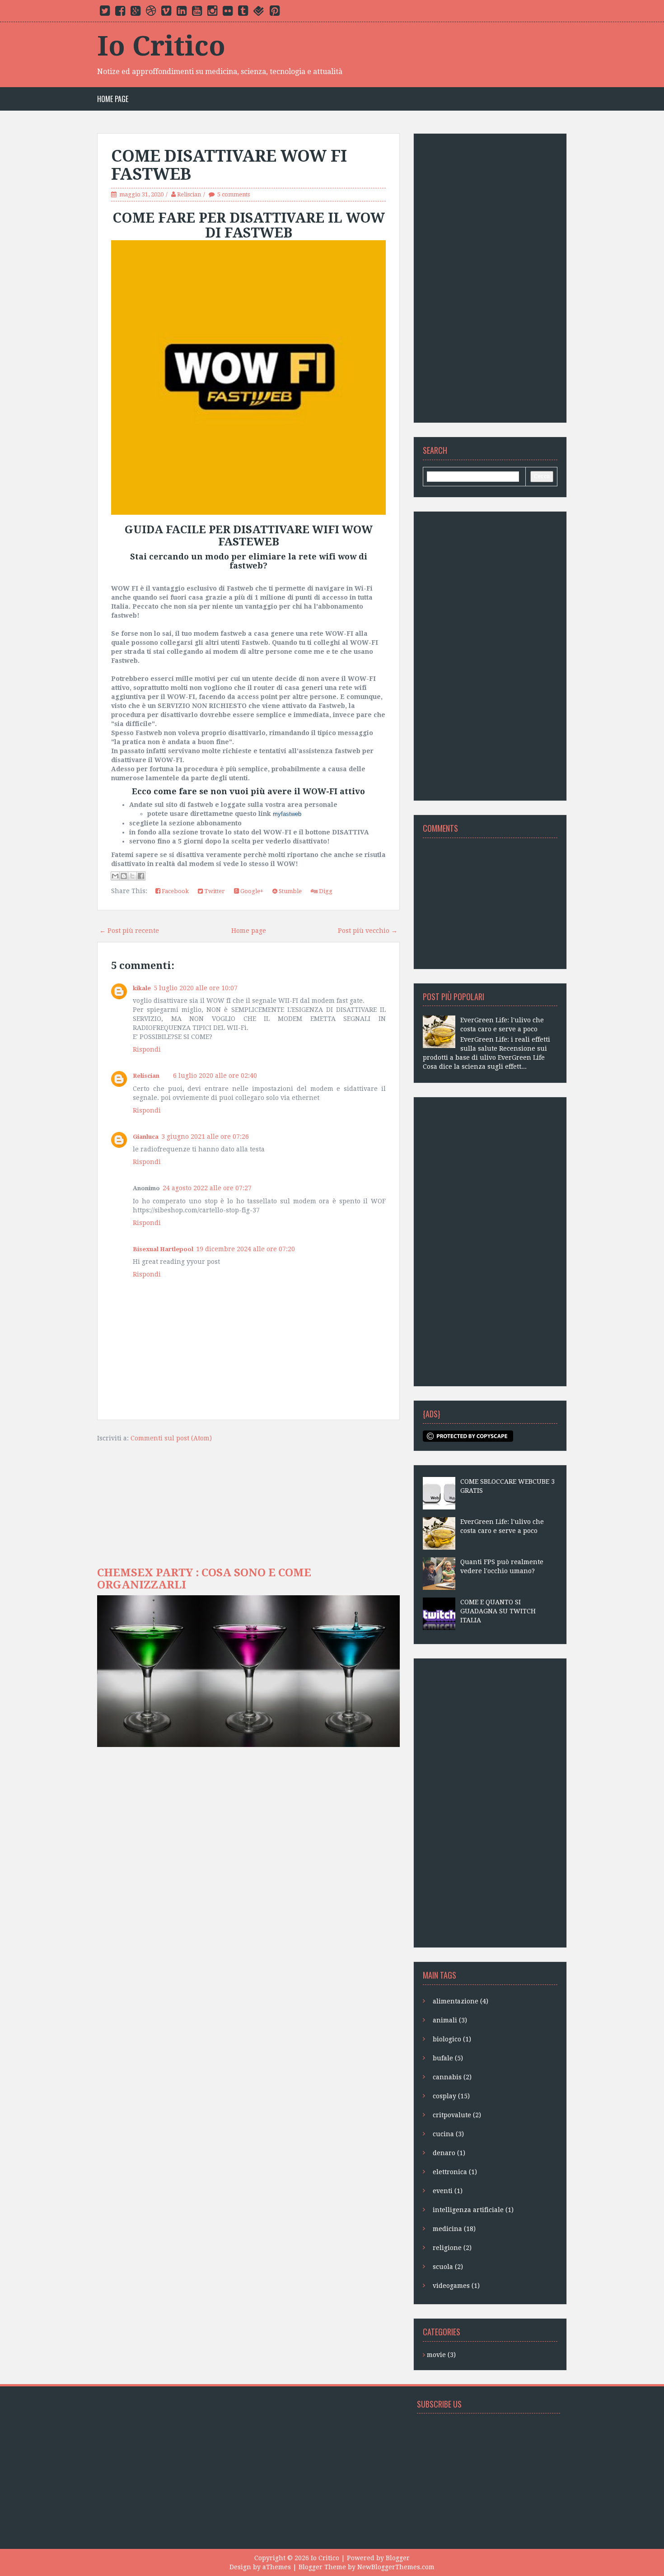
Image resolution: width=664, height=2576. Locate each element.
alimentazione (461, 2001)
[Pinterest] (275, 13)
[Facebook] (120, 13)
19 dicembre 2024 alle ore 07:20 (245, 1249)
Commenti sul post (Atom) (171, 1438)
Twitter (214, 891)
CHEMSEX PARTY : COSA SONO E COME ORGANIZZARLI (204, 1579)
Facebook (175, 891)
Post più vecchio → (368, 931)
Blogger (398, 2558)
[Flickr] (228, 13)
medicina (454, 2229)
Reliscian (146, 1076)
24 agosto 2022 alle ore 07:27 (207, 1188)
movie (441, 2355)
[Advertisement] (490, 278)
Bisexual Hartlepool (163, 1249)
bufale (448, 2058)
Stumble (290, 891)
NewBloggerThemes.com (396, 2567)
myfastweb (287, 814)
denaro (449, 2153)
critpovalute (457, 2115)
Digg (325, 891)
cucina (448, 2134)
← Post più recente (129, 931)
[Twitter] (105, 13)
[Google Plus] (136, 13)
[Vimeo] (166, 13)
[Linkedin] (182, 13)
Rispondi (147, 1049)
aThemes (277, 2567)
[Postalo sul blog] (124, 876)
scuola (448, 2267)
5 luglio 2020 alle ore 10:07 (196, 988)
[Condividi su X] (132, 876)
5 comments (234, 194)
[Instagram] (212, 13)
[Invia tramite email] (115, 876)
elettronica (455, 2172)
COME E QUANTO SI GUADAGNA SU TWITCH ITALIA (498, 1611)
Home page (113, 99)
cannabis (452, 2077)
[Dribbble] (151, 13)
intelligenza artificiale (473, 2210)
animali (450, 2020)
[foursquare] (259, 13)
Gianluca (146, 1137)
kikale (142, 988)
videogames (456, 2286)
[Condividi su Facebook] (141, 876)
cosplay (451, 2096)
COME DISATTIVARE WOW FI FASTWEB (229, 165)
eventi (448, 2191)
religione (452, 2248)
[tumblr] (243, 13)
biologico (452, 2039)
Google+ (251, 891)
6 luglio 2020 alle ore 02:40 (215, 1076)
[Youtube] (197, 13)
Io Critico (161, 46)
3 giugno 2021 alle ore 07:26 (205, 1137)
